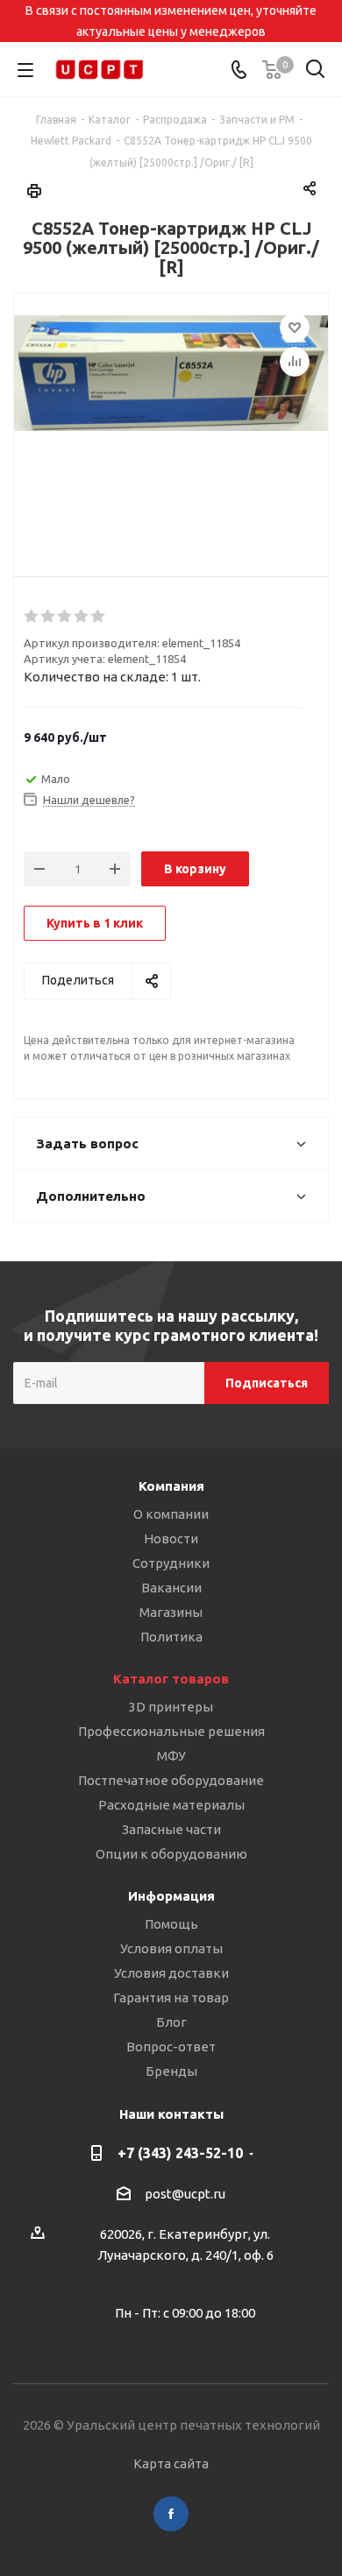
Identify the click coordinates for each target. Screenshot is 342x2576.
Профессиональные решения (171, 1731)
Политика (171, 1637)
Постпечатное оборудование (171, 1780)
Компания (171, 1486)
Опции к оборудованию (171, 1854)
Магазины (171, 1612)
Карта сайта (171, 2463)
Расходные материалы (171, 1805)
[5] (99, 617)
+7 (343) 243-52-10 (180, 2153)
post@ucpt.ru (185, 2194)
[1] (32, 617)
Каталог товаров (171, 1679)
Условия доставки (171, 1973)
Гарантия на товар (171, 1997)
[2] (49, 617)
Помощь (171, 1924)
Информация (171, 1896)
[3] (65, 617)
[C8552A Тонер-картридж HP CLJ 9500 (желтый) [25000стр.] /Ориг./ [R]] (171, 420)
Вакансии (171, 1588)
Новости (171, 1539)
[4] (82, 617)
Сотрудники (171, 1563)
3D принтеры (171, 1707)
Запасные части (171, 1829)
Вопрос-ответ (171, 2047)
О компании (171, 1514)
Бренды (171, 2071)
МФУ (171, 1756)
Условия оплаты (171, 1948)
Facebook (171, 2514)
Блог (171, 2022)
